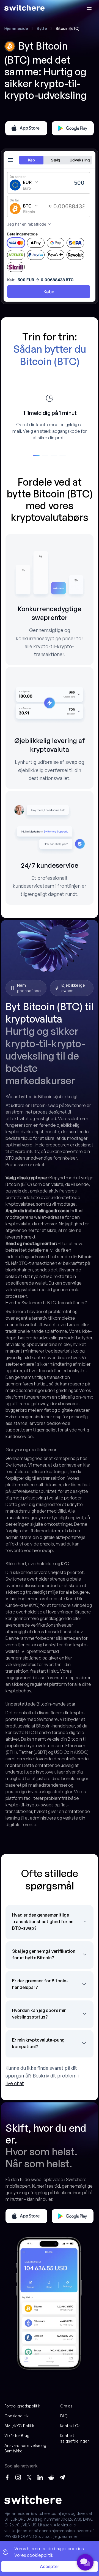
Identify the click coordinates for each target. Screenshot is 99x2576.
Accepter (50, 2566)
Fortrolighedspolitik (22, 2406)
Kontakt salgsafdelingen (75, 2438)
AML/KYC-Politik (19, 2426)
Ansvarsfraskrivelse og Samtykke (25, 2448)
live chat (15, 2083)
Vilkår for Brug (17, 2436)
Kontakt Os (70, 2426)
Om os (66, 2406)
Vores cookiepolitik (34, 2555)
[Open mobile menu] (89, 8)
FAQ (64, 2416)
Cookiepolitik (16, 2416)
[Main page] (24, 8)
